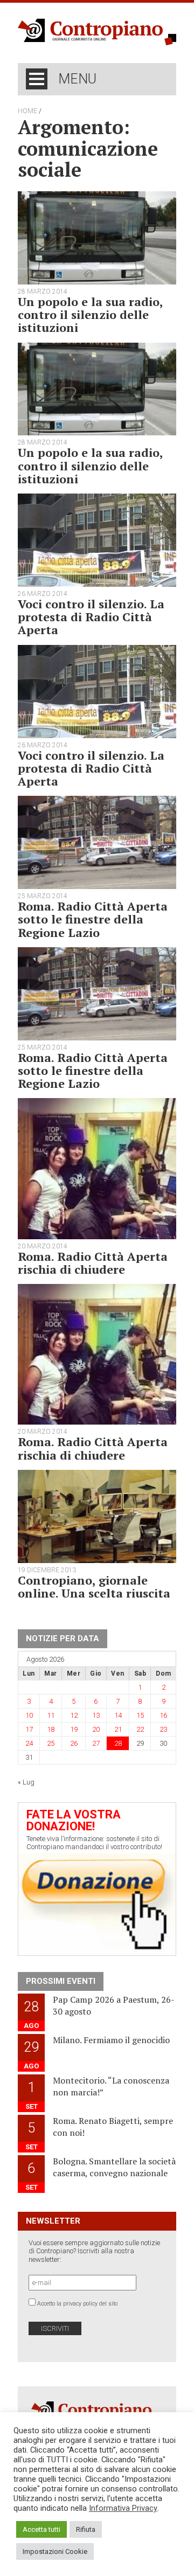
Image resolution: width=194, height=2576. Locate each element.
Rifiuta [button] (86, 2529)
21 (118, 1729)
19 (74, 1729)
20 (96, 1729)
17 (29, 1729)
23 (163, 1729)
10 (29, 1715)
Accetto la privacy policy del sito (77, 2304)
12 (74, 1715)
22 (140, 1729)
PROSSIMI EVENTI (61, 1981)
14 (118, 1715)
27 (96, 1743)
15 (140, 1715)
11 (51, 1715)
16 (163, 1715)
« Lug (26, 1782)
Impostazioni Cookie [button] (55, 2551)
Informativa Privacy (123, 2508)
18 (51, 1729)
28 (118, 1743)
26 (74, 1743)
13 (96, 1715)
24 (29, 1743)
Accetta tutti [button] (41, 2529)
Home (27, 111)
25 (51, 1743)
